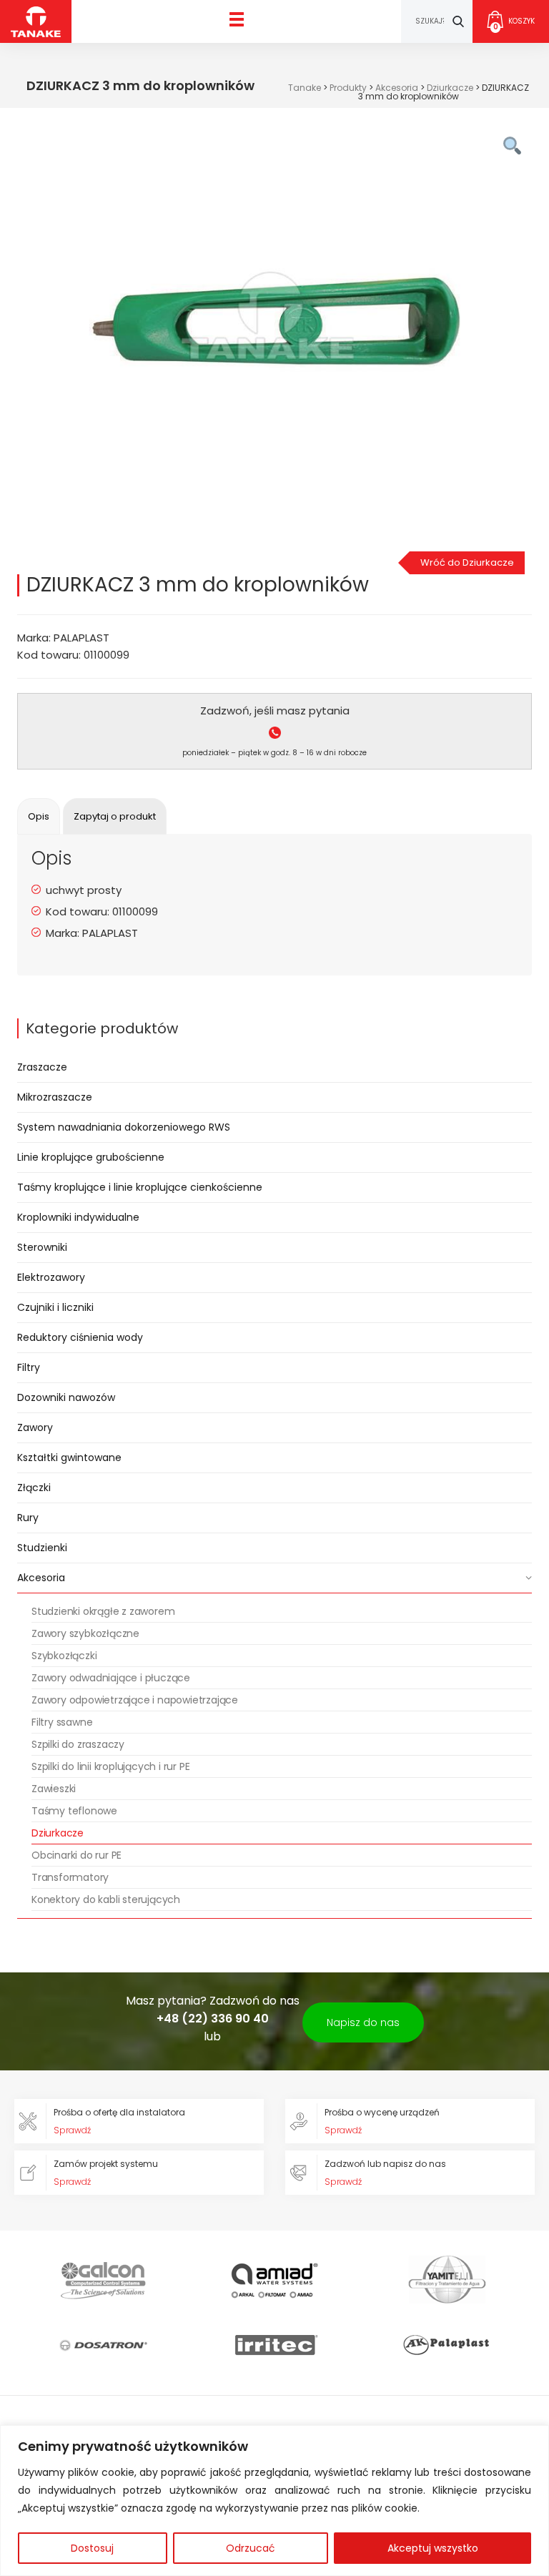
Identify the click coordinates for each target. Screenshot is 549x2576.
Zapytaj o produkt (115, 816)
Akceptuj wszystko (433, 2548)
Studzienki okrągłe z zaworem (103, 1611)
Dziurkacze (58, 1833)
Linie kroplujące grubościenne (91, 1157)
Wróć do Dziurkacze (467, 562)
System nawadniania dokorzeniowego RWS (124, 1127)
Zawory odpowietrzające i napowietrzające (135, 1700)
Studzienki (42, 1548)
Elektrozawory (51, 1277)
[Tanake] (36, 21)
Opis (39, 816)
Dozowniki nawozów (66, 1397)
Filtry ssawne (62, 1722)
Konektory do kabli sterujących (106, 1899)
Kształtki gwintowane (69, 1457)
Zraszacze (42, 1067)
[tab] (39, 816)
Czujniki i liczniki (55, 1307)
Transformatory (70, 1877)
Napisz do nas (363, 2022)
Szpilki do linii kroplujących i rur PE (110, 1766)
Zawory (35, 1427)
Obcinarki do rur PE (76, 1855)
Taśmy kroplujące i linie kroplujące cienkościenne (140, 1187)
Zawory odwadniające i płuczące (111, 1678)
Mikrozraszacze (55, 1097)
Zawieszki (54, 1789)
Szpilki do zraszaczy (78, 1744)
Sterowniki (42, 1247)
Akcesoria (41, 1578)
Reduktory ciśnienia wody (80, 1337)
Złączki (34, 1488)
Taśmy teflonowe (74, 1811)
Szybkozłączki (64, 1656)
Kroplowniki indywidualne (78, 1217)
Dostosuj (92, 2548)
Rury (28, 1518)
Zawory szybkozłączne (85, 1633)
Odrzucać (251, 2548)
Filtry (29, 1367)
